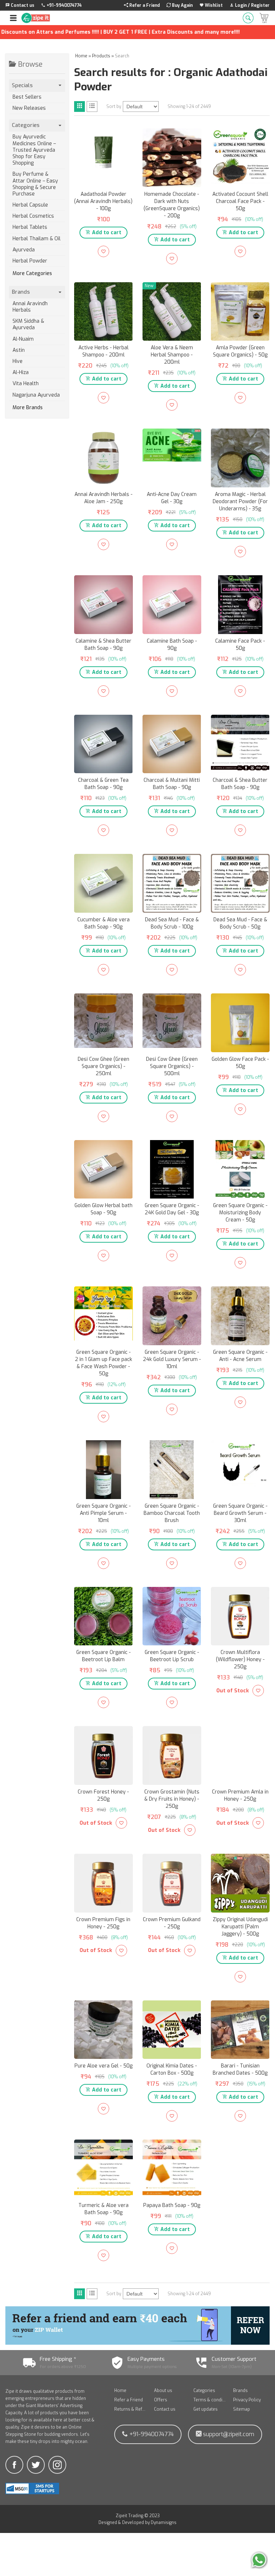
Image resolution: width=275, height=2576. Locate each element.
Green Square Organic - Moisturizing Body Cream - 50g (240, 1213)
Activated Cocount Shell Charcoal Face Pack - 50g (240, 201)
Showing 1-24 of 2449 (189, 107)
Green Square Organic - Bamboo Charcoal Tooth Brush (172, 1513)
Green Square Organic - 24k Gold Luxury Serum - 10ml (172, 1359)
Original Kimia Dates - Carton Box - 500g (172, 2069)
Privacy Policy (247, 2400)
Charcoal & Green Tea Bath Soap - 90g (103, 784)
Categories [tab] (26, 125)
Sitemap (242, 2409)
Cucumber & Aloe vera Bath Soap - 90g (103, 923)
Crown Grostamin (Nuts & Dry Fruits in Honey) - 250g (172, 1799)
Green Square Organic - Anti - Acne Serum (240, 1356)
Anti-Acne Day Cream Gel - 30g (172, 498)
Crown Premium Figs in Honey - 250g (103, 1923)
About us (163, 2391)
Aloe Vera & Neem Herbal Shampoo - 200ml (172, 355)
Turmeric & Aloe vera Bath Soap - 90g (103, 2209)
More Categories (32, 274)
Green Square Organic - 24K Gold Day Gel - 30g (172, 1209)
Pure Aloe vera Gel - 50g (103, 2066)
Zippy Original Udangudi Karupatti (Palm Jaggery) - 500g (240, 1927)
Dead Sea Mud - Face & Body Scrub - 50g (240, 923)
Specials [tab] (22, 85)
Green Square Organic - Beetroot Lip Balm (103, 1656)
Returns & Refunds (131, 2409)
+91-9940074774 (151, 2434)
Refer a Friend (129, 2400)
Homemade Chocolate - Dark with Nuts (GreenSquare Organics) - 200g (172, 205)
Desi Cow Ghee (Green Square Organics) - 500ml (172, 1066)
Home (120, 2391)
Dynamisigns (164, 2523)
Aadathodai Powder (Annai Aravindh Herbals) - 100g (103, 201)
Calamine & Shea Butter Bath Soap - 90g (103, 645)
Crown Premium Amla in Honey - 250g (240, 1795)
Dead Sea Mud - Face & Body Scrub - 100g (172, 923)
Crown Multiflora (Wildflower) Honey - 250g (240, 1660)
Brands (240, 2391)
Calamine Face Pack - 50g (240, 645)
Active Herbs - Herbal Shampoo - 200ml (103, 351)
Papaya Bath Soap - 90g (172, 2205)
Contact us (165, 2409)
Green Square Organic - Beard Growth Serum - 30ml (240, 1513)
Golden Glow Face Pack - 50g (240, 1063)
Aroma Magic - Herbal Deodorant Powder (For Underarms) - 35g (240, 502)
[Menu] (13, 18)
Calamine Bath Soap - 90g (172, 645)
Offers (161, 2400)
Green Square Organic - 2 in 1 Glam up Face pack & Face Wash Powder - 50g (103, 1363)
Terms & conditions (210, 2400)
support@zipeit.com (228, 2434)
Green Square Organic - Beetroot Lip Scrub (172, 1656)
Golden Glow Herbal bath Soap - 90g (103, 1209)
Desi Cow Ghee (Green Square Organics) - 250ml (103, 1066)
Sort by (114, 107)
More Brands (28, 408)
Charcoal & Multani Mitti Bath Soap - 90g (172, 784)
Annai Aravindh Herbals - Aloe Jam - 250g (103, 498)
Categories (204, 2391)
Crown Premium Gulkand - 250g (172, 1923)
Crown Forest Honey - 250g (103, 1795)
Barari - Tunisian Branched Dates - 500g (240, 2069)
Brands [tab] (21, 292)
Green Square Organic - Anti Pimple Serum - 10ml (103, 1513)
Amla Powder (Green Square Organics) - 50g (240, 351)
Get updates (206, 2409)
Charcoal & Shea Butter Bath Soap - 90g (240, 784)
